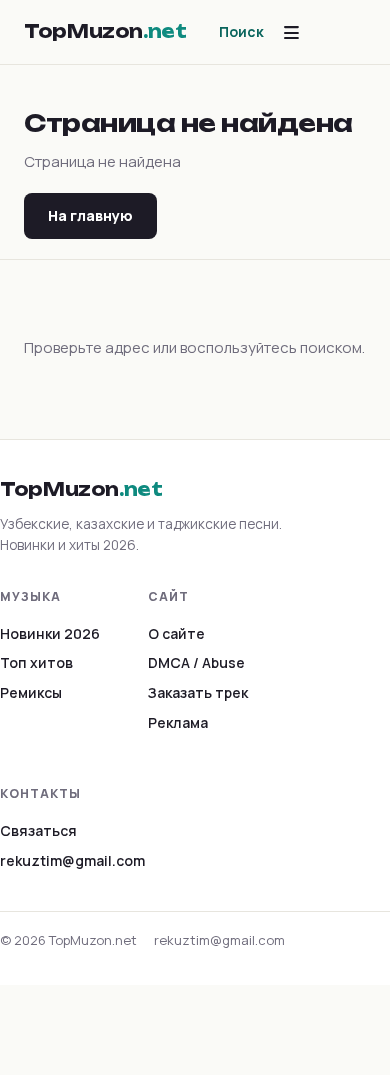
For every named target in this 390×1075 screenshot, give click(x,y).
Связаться (38, 830)
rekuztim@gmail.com (72, 860)
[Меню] (291, 32)
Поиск (241, 31)
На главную (90, 215)
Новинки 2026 (50, 633)
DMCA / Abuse (196, 662)
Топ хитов (36, 662)
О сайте (176, 633)
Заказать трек (198, 692)
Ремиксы (31, 692)
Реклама (178, 722)
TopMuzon (105, 31)
